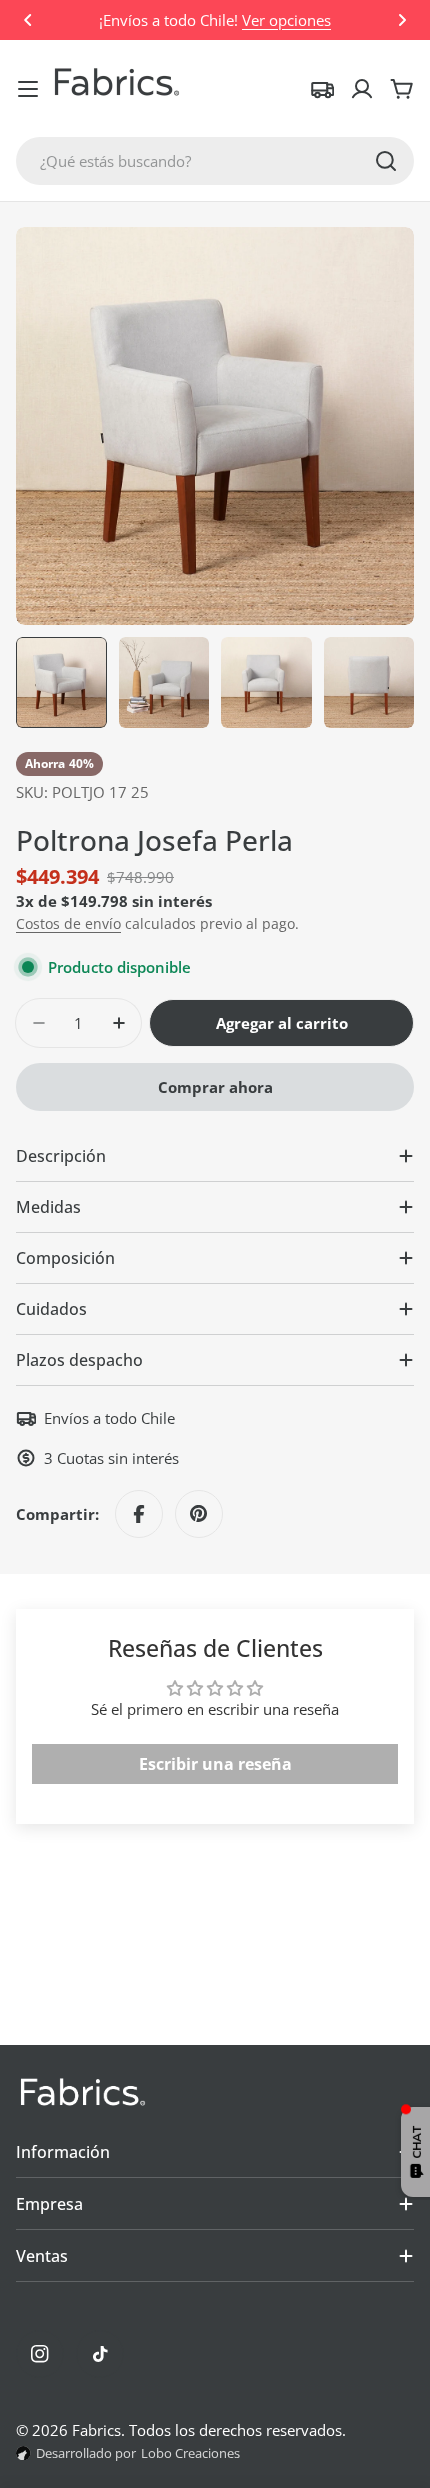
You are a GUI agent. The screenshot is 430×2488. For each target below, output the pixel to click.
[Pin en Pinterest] (199, 1514)
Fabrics (96, 2430)
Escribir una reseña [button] (215, 1764)
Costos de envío (68, 924)
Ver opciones (286, 20)
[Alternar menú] (28, 89)
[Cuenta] (362, 89)
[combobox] (215, 161)
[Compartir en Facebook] (139, 1514)
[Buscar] (386, 161)
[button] (28, 20)
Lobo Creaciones (190, 2453)
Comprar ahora (215, 1087)
